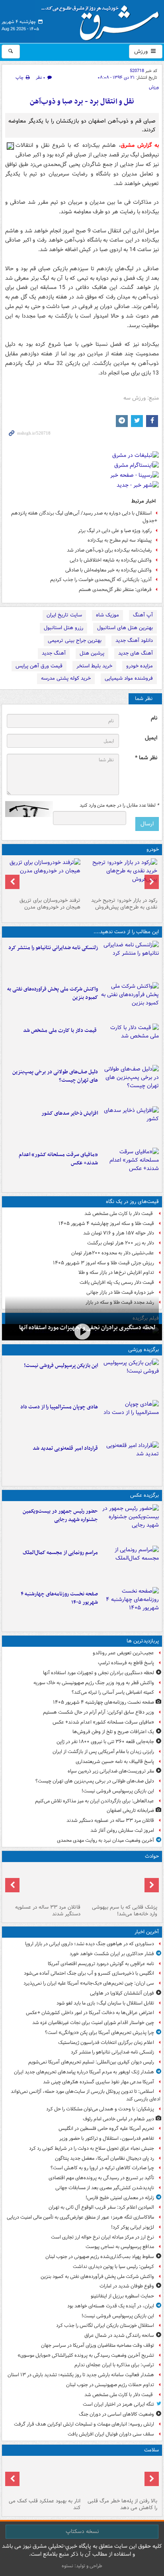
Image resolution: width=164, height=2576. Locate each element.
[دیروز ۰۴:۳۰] (44, 876)
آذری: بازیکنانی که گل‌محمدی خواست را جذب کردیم (101, 580)
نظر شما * (146, 758)
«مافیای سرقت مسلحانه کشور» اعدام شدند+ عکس (58, 1159)
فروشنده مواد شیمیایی (129, 678)
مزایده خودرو (140, 666)
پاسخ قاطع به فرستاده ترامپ (126, 1663)
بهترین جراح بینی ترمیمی (75, 641)
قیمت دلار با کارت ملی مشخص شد (61, 1031)
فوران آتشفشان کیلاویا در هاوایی (122, 1993)
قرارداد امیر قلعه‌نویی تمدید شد (65, 1448)
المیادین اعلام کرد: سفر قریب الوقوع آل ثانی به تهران (101, 2207)
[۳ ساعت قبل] (130, 1001)
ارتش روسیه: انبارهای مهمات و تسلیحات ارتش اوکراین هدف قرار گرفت (84, 2424)
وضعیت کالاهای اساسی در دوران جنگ (116, 2414)
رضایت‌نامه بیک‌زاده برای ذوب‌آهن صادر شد (109, 550)
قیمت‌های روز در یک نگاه (132, 1202)
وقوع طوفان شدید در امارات (127, 2286)
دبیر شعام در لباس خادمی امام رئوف (118, 2119)
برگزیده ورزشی (143, 1350)
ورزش (142, 51)
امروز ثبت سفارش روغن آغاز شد (122, 1830)
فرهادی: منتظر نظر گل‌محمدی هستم (115, 590)
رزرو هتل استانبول (63, 628)
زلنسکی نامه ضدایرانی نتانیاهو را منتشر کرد (53, 948)
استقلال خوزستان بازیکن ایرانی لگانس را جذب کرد (105, 2325)
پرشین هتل (92, 653)
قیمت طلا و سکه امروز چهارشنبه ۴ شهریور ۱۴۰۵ (106, 1224)
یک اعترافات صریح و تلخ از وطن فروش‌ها (113, 1732)
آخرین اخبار (147, 1932)
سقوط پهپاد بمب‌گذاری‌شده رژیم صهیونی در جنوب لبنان (100, 2257)
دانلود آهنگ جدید (134, 641)
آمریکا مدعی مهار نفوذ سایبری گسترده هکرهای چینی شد (99, 2082)
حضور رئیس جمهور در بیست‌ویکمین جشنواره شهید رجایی (60, 1515)
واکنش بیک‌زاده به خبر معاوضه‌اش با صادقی (108, 570)
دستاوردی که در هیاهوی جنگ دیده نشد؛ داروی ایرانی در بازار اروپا (90, 1944)
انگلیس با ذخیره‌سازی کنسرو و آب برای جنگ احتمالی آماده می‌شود (89, 1973)
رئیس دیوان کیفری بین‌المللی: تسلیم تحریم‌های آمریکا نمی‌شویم (91, 2062)
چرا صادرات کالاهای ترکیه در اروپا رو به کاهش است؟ (102, 2168)
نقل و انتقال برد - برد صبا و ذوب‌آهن (82, 102)
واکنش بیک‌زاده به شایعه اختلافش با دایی (111, 560)
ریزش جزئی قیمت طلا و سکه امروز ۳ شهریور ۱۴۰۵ (103, 1263)
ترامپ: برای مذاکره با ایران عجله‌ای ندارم (114, 2365)
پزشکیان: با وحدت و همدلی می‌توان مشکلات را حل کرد (100, 2109)
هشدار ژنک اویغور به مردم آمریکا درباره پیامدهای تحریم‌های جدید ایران (84, 2072)
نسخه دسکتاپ (82, 2531)
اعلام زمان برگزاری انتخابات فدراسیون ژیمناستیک (106, 2043)
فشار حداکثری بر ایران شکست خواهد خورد (112, 1954)
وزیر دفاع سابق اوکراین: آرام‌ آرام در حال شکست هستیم (99, 1712)
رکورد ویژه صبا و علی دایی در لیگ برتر (115, 531)
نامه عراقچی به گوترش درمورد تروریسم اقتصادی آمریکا (101, 1964)
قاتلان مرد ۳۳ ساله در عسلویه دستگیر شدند (110, 1820)
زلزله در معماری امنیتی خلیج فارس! (120, 2198)
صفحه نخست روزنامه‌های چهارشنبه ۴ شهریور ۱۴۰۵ (59, 1598)
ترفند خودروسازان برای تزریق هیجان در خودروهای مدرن (50, 904)
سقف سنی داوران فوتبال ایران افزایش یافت (111, 2434)
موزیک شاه (107, 615)
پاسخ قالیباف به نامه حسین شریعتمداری (115, 1762)
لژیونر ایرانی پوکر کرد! (133, 2227)
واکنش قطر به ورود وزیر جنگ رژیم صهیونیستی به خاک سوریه (94, 1683)
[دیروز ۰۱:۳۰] (44, 2477)
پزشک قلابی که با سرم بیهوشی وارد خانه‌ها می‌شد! (125, 1911)
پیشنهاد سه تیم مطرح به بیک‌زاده (120, 540)
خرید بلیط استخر (94, 666)
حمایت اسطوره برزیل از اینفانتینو (122, 2296)
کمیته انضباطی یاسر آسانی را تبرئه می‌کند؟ (113, 1692)
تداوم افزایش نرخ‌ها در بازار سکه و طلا (116, 1272)
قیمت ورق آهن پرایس (39, 666)
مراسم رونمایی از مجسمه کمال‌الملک (60, 1553)
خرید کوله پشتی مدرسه (66, 678)
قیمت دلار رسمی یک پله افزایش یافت (117, 1282)
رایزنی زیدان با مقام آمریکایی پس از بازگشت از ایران (103, 1752)
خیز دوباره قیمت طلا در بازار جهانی (120, 1292)
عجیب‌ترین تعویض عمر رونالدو (123, 1653)
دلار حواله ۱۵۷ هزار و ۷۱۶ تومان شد (119, 1233)
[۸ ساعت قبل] (82, 1331)
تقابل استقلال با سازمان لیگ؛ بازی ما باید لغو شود (105, 2003)
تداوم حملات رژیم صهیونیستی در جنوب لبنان (110, 2385)
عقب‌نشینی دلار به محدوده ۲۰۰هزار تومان (113, 1253)
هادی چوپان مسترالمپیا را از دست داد (59, 1407)
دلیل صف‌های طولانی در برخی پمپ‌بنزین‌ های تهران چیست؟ (55, 1076)
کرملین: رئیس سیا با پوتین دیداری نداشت (113, 2267)
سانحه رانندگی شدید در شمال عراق (119, 2335)
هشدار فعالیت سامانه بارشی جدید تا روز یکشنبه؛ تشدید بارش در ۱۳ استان (81, 2375)
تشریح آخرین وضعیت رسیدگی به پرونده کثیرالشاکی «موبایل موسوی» (86, 2355)
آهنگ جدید (54, 653)
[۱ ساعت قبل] (130, 960)
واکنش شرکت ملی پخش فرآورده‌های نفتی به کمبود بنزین (53, 993)
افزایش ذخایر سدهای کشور (70, 1113)
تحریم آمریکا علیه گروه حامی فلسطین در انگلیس (106, 2128)
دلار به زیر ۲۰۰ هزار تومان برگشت (121, 1243)
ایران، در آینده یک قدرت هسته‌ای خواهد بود (111, 2306)
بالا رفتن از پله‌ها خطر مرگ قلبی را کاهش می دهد (122, 2504)
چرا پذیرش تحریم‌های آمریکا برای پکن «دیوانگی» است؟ (100, 2033)
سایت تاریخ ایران (64, 615)
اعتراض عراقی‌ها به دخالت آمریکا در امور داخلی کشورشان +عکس (90, 2013)
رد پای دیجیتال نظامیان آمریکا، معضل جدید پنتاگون (104, 2158)
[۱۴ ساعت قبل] (120, 2477)
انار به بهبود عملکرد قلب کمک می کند (45, 2504)
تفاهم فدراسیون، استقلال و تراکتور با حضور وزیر (107, 2138)
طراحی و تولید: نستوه (82, 2566)
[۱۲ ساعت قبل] (130, 1167)
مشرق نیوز (103, 20)
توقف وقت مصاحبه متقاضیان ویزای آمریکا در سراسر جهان (98, 2345)
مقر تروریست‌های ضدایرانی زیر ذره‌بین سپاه (111, 1771)
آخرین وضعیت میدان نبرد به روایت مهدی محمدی (105, 1840)
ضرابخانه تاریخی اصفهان (130, 1811)
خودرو (153, 849)
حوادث (152, 1856)
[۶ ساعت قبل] (130, 1084)
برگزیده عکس (144, 1495)
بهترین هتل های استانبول (125, 628)
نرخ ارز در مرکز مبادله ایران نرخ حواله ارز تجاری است (102, 2237)
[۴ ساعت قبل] (130, 1043)
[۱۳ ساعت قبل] (130, 1606)
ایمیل (151, 738)
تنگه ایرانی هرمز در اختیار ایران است (118, 2404)
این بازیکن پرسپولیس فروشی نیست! (61, 1366)
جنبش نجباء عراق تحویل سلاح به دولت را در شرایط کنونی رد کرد (92, 2148)
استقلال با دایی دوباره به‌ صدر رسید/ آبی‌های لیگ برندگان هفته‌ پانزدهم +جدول (84, 517)
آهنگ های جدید (136, 653)
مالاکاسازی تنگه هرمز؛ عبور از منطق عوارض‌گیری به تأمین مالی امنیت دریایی (80, 2217)
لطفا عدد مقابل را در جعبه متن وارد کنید (119, 805)
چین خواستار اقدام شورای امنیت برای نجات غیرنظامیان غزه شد (93, 2023)
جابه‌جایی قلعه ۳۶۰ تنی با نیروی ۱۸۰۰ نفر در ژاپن (105, 1742)
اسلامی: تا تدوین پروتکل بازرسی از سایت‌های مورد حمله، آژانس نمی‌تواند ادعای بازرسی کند (86, 2095)
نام (154, 718)
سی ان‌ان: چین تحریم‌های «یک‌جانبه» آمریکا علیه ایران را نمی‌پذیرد (89, 1983)
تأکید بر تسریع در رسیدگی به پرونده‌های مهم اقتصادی (101, 2178)
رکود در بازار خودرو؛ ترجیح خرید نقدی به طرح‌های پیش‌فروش (124, 904)
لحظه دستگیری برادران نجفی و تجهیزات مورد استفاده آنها (99, 1673)
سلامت (151, 2450)
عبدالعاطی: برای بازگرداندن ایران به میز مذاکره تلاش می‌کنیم (95, 1801)
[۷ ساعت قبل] (130, 1125)
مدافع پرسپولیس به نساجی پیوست (120, 2247)
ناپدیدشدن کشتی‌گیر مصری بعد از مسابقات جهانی (105, 2188)
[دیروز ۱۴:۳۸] (120, 876)
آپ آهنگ (143, 615)
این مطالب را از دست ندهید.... (126, 932)
